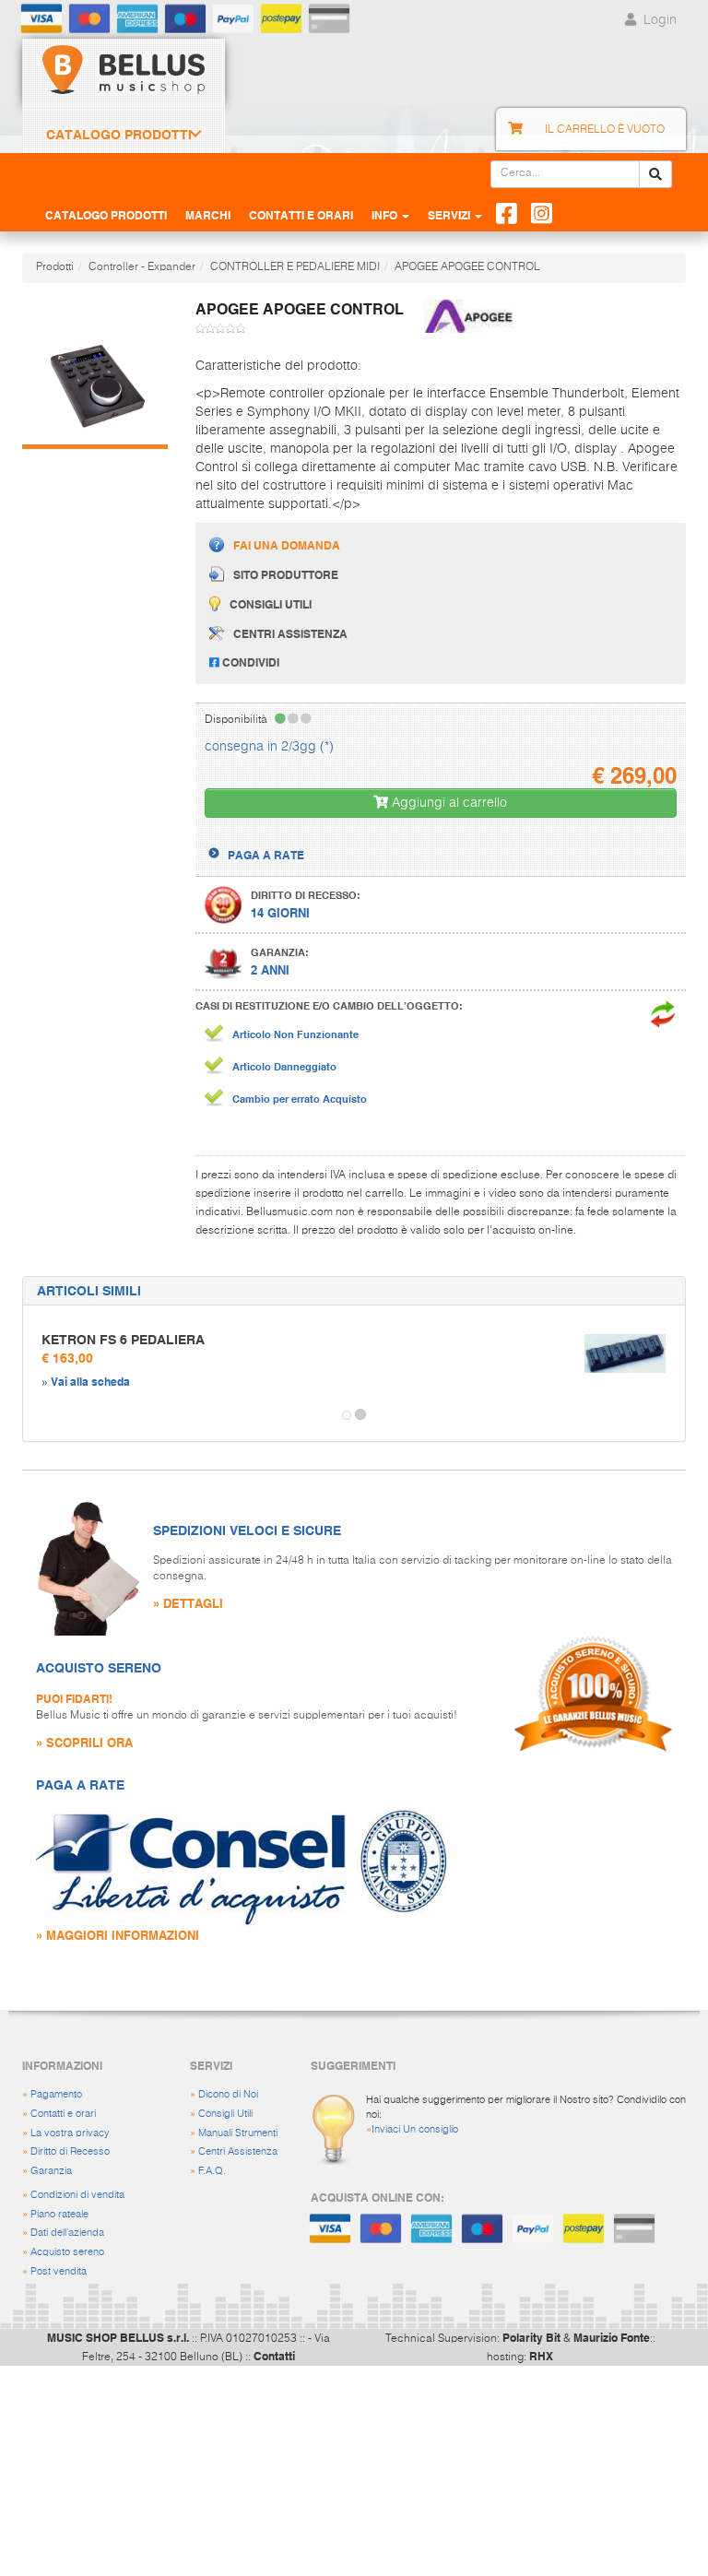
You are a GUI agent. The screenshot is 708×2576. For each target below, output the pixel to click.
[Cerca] (655, 174)
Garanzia (51, 2171)
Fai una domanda (287, 545)
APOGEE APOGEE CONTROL (467, 267)
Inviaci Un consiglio (415, 2129)
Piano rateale (59, 2214)
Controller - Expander (142, 267)
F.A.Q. (212, 2171)
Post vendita (59, 2271)
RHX (541, 2356)
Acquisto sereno (67, 2252)
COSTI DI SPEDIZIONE (286, 839)
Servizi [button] (450, 215)
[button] (40, 1415)
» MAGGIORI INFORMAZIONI (118, 1935)
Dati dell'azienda (67, 2233)
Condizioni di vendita (77, 2195)
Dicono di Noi (228, 2094)
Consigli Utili (225, 2114)
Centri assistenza (290, 633)
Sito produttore (286, 574)
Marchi (208, 215)
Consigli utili (271, 604)
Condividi (249, 662)
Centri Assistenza (238, 2151)
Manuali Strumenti (238, 2133)
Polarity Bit (531, 2337)
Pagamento (56, 2094)
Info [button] (386, 215)
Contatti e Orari (301, 215)
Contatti (274, 2356)
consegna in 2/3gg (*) (269, 747)
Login (658, 20)
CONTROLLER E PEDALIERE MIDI (295, 267)
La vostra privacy (70, 2133)
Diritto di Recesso (70, 2151)
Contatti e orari (63, 2114)
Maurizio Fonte (612, 2337)
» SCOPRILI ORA (84, 1742)
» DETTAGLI (188, 1603)
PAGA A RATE (266, 855)
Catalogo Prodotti (119, 135)
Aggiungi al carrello (448, 803)
